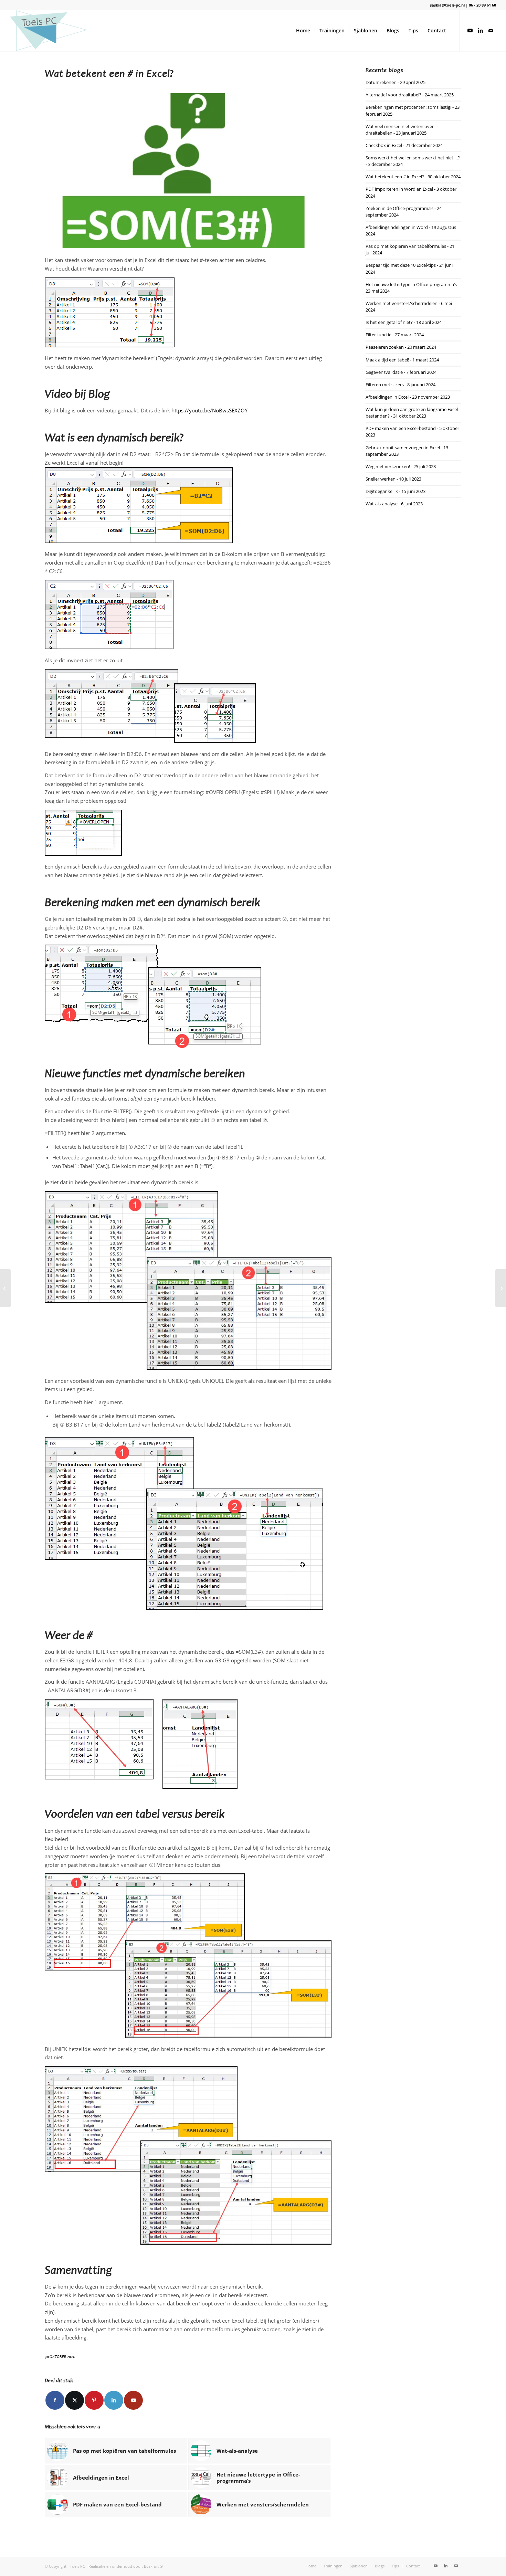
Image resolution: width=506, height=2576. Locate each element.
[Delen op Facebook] (55, 2400)
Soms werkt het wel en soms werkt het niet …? (413, 158)
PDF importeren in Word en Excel (399, 189)
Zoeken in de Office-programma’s (399, 208)
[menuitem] (303, 31)
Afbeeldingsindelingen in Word (397, 227)
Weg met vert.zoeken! (388, 466)
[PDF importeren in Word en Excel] (5, 1288)
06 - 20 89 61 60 (482, 5)
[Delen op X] (75, 2400)
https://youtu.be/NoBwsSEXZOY (209, 410)
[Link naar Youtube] (470, 30)
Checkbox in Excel (384, 145)
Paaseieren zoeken (385, 347)
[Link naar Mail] (491, 30)
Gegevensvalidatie (384, 372)
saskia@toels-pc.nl (447, 5)
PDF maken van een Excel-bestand (401, 428)
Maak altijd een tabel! (387, 360)
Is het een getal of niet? (389, 322)
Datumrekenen (381, 82)
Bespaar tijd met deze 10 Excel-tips (401, 265)
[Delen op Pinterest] (94, 2400)
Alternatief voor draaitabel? (393, 95)
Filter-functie (378, 335)
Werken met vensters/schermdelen (402, 303)
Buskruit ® (153, 2566)
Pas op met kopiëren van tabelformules (406, 246)
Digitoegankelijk (382, 491)
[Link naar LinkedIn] (481, 30)
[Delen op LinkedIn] (114, 2400)
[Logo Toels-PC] (49, 31)
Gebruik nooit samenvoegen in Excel (403, 448)
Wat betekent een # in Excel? (395, 177)
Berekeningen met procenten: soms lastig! (408, 107)
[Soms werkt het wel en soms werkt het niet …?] (501, 1288)
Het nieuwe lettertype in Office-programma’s (411, 284)
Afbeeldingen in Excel (387, 397)
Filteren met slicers (385, 385)
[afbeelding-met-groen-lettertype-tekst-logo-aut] (188, 171)
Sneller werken (381, 479)
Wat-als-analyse (382, 504)
